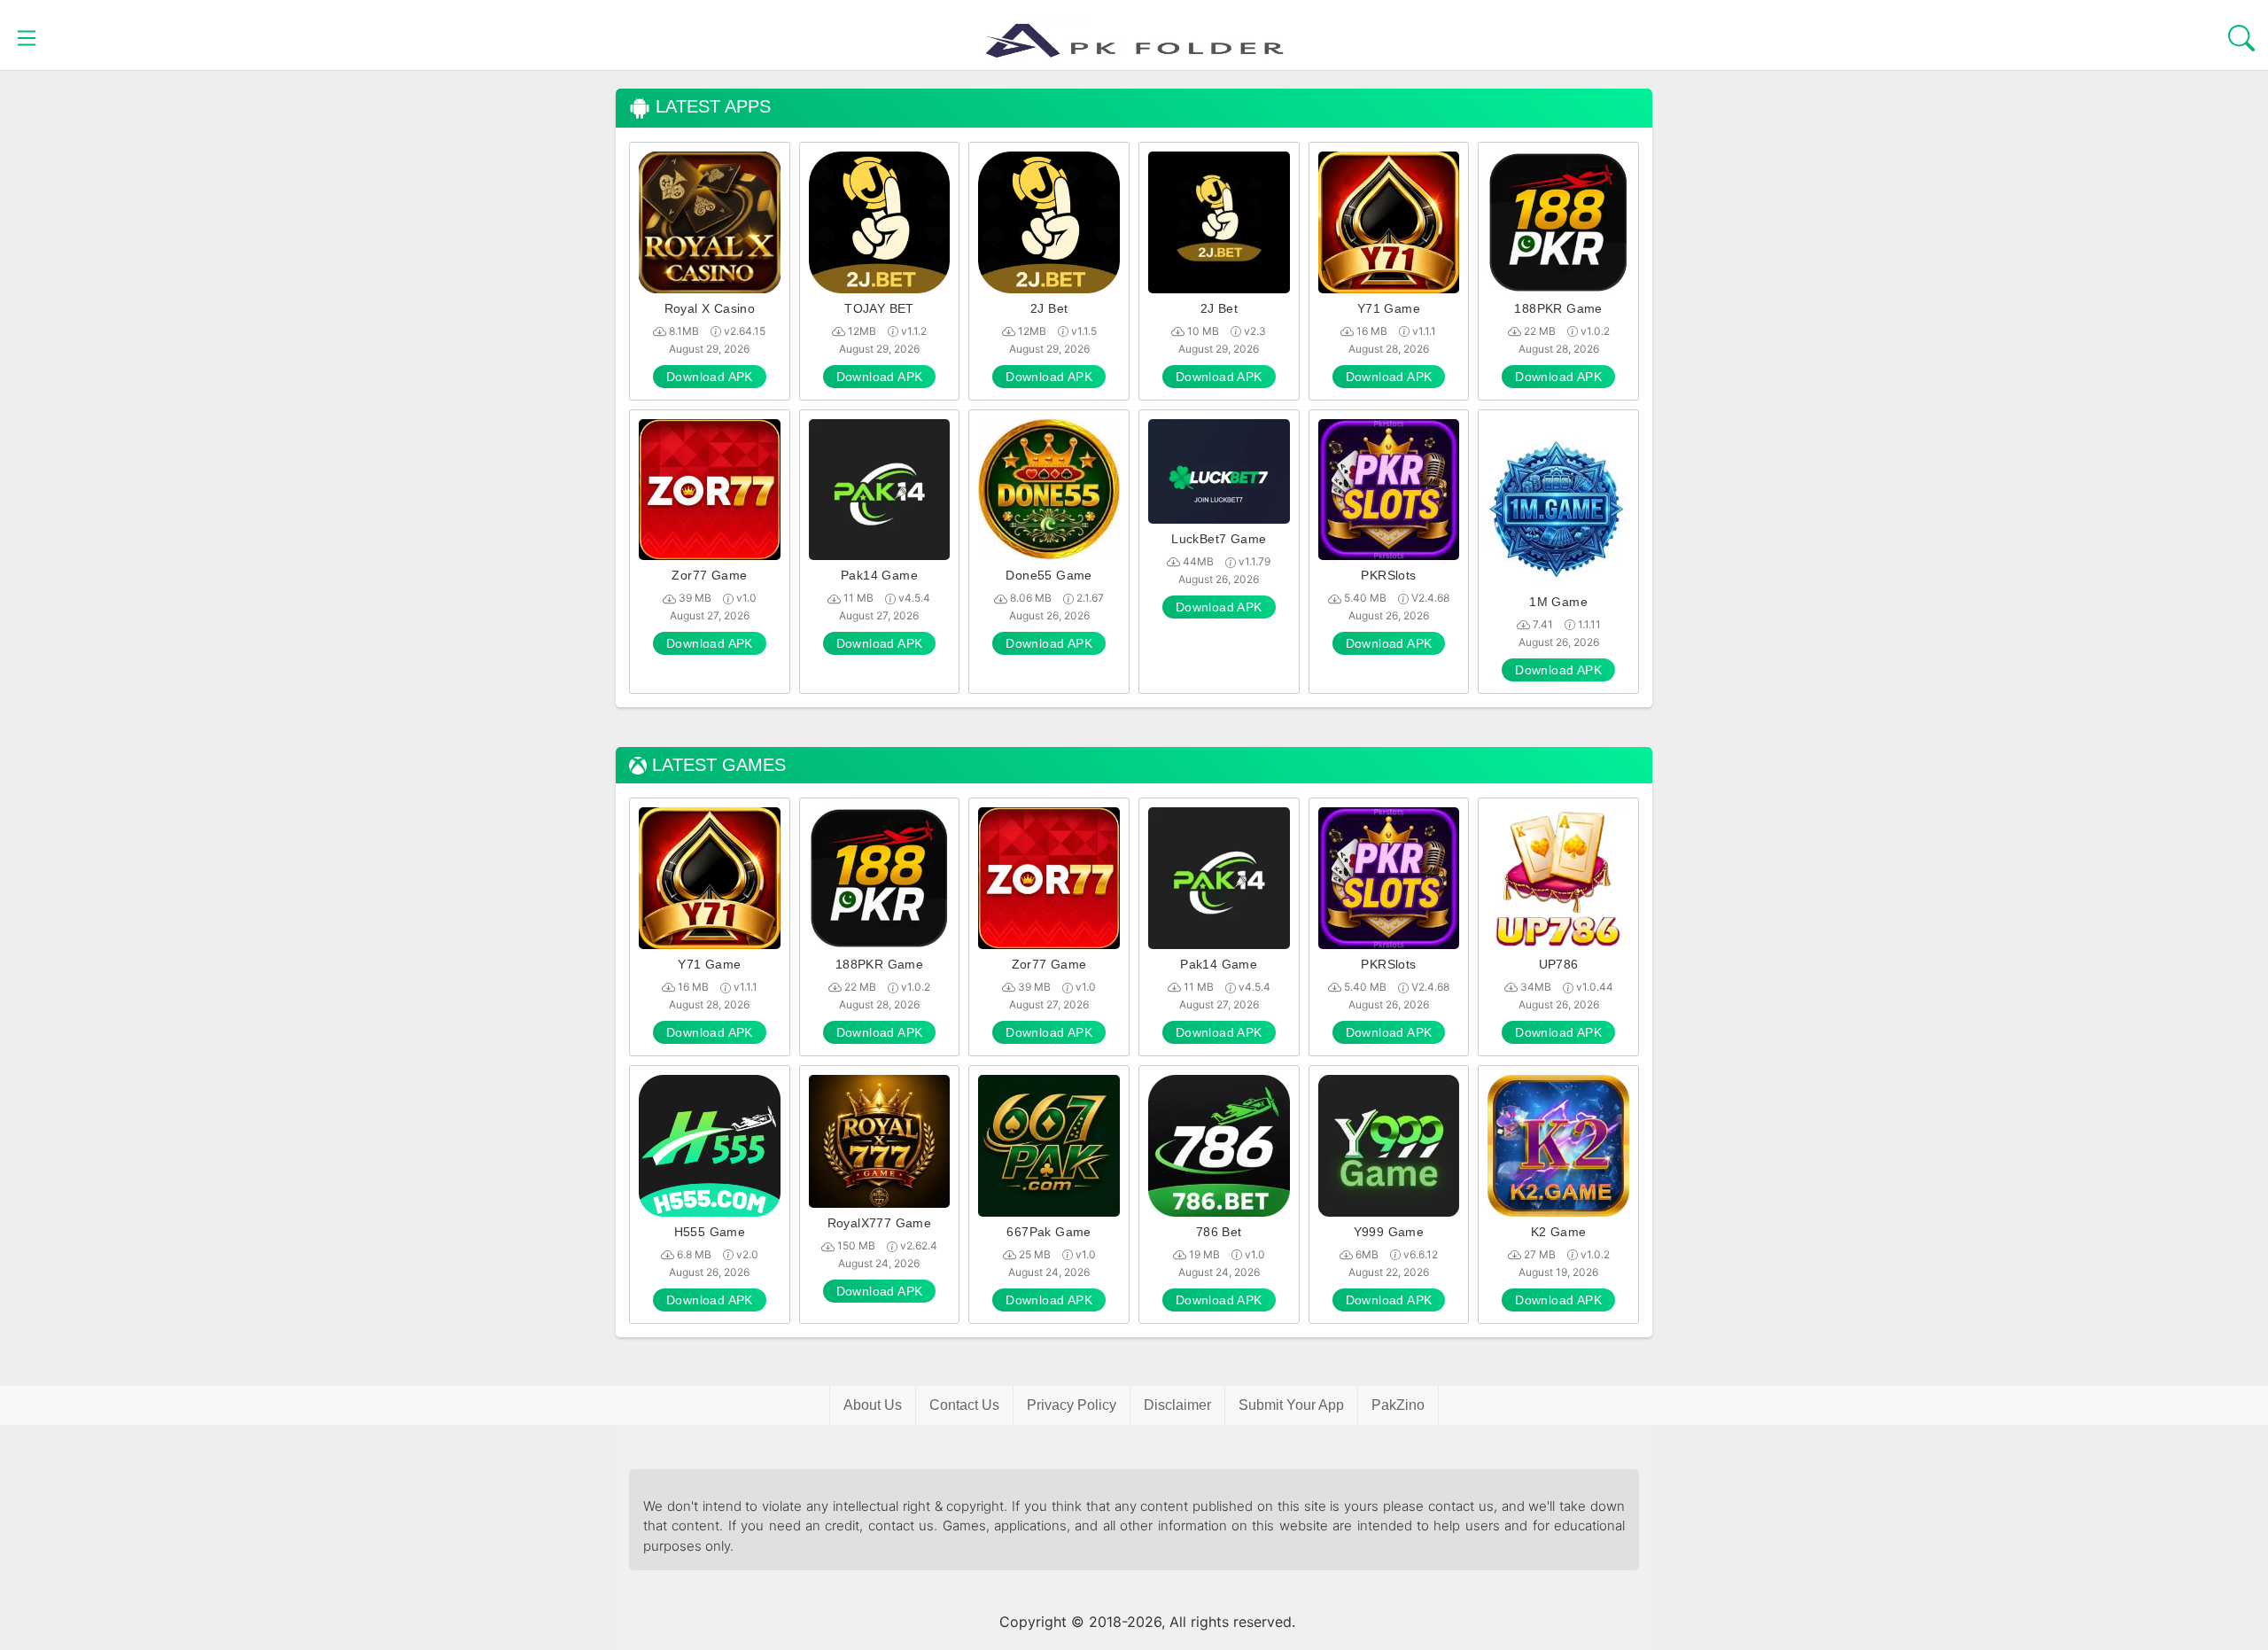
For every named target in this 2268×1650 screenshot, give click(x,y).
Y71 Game (1389, 308)
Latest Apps (711, 107)
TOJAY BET (879, 308)
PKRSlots (1388, 575)
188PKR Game (1558, 308)
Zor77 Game (709, 575)
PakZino (1398, 1405)
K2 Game (1559, 1232)
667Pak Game (1049, 1232)
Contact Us (964, 1405)
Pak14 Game (879, 575)
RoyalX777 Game (880, 1223)
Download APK (710, 377)
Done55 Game (1049, 575)
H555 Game (710, 1232)
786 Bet (1219, 1232)
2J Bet (1049, 308)
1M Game (1558, 602)
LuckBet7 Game (1219, 539)
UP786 (1559, 964)
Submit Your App (1291, 1405)
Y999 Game (1389, 1232)
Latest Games (716, 765)
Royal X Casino (710, 308)
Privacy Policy (1072, 1405)
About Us (873, 1405)
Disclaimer (1177, 1405)
